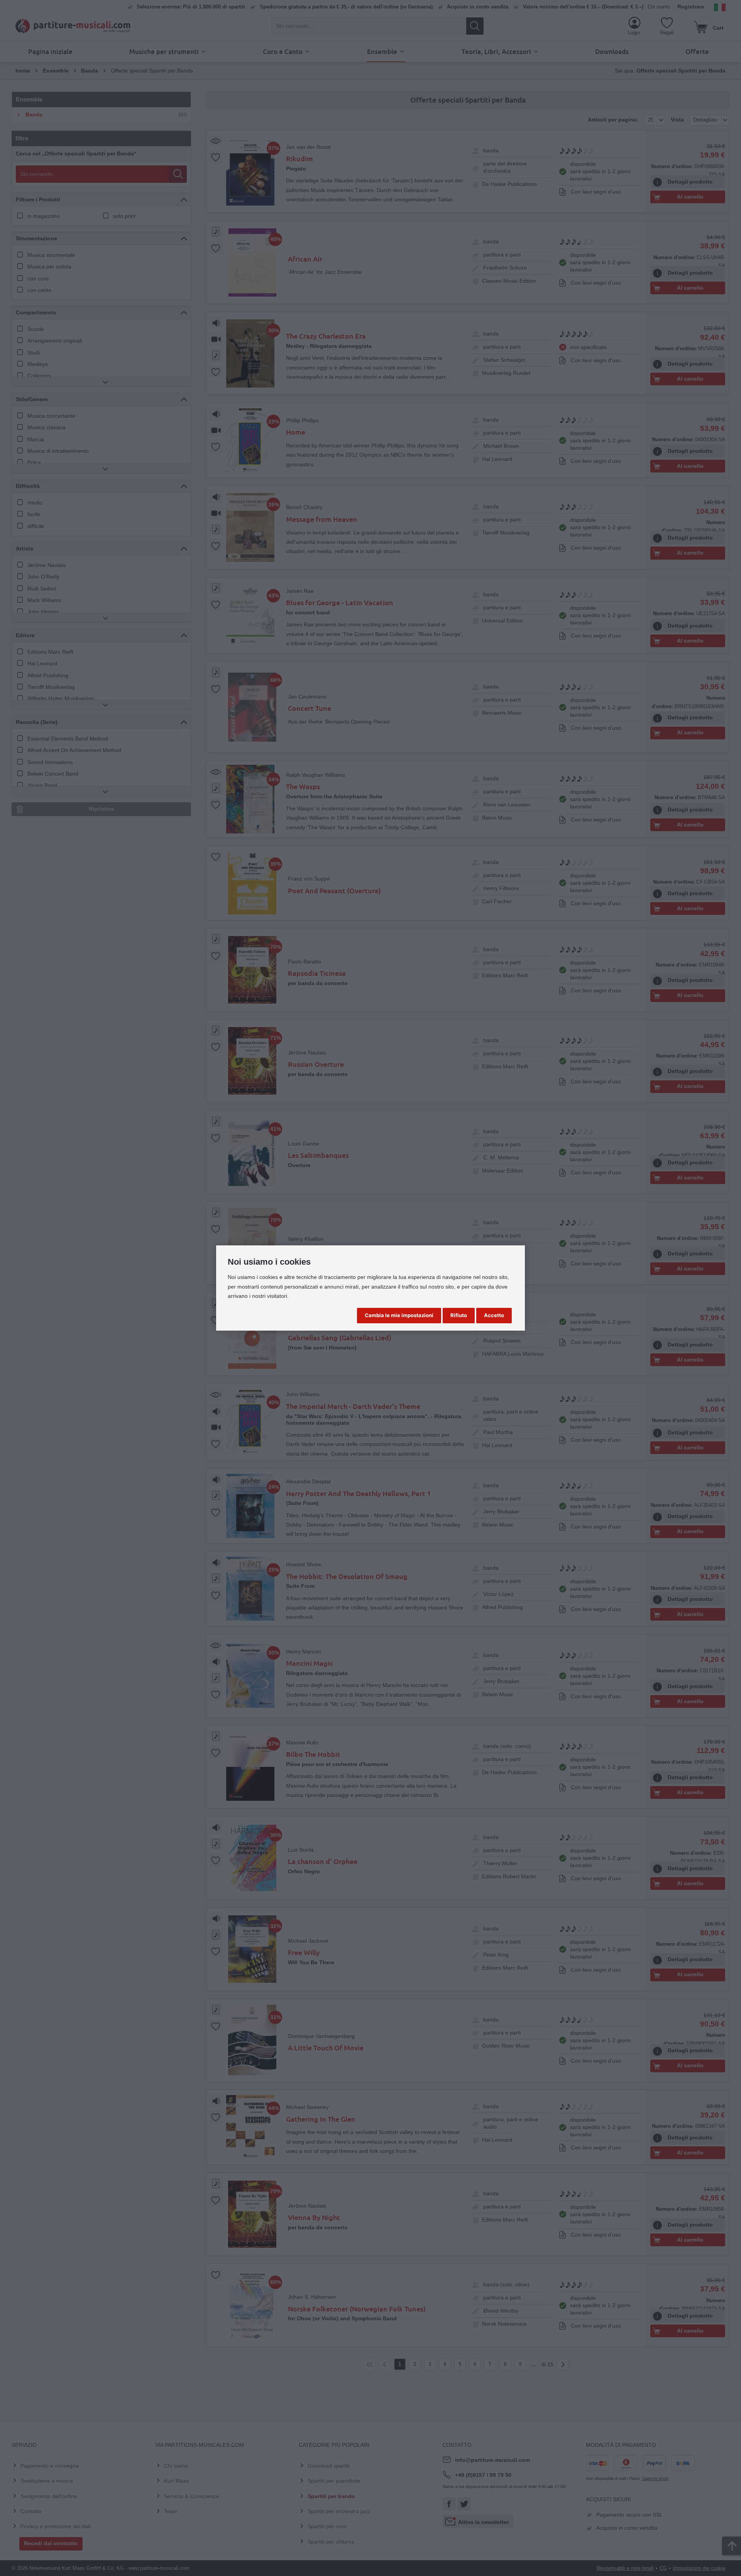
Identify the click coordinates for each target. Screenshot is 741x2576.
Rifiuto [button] (459, 1315)
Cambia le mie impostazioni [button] (399, 1315)
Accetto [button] (494, 1315)
